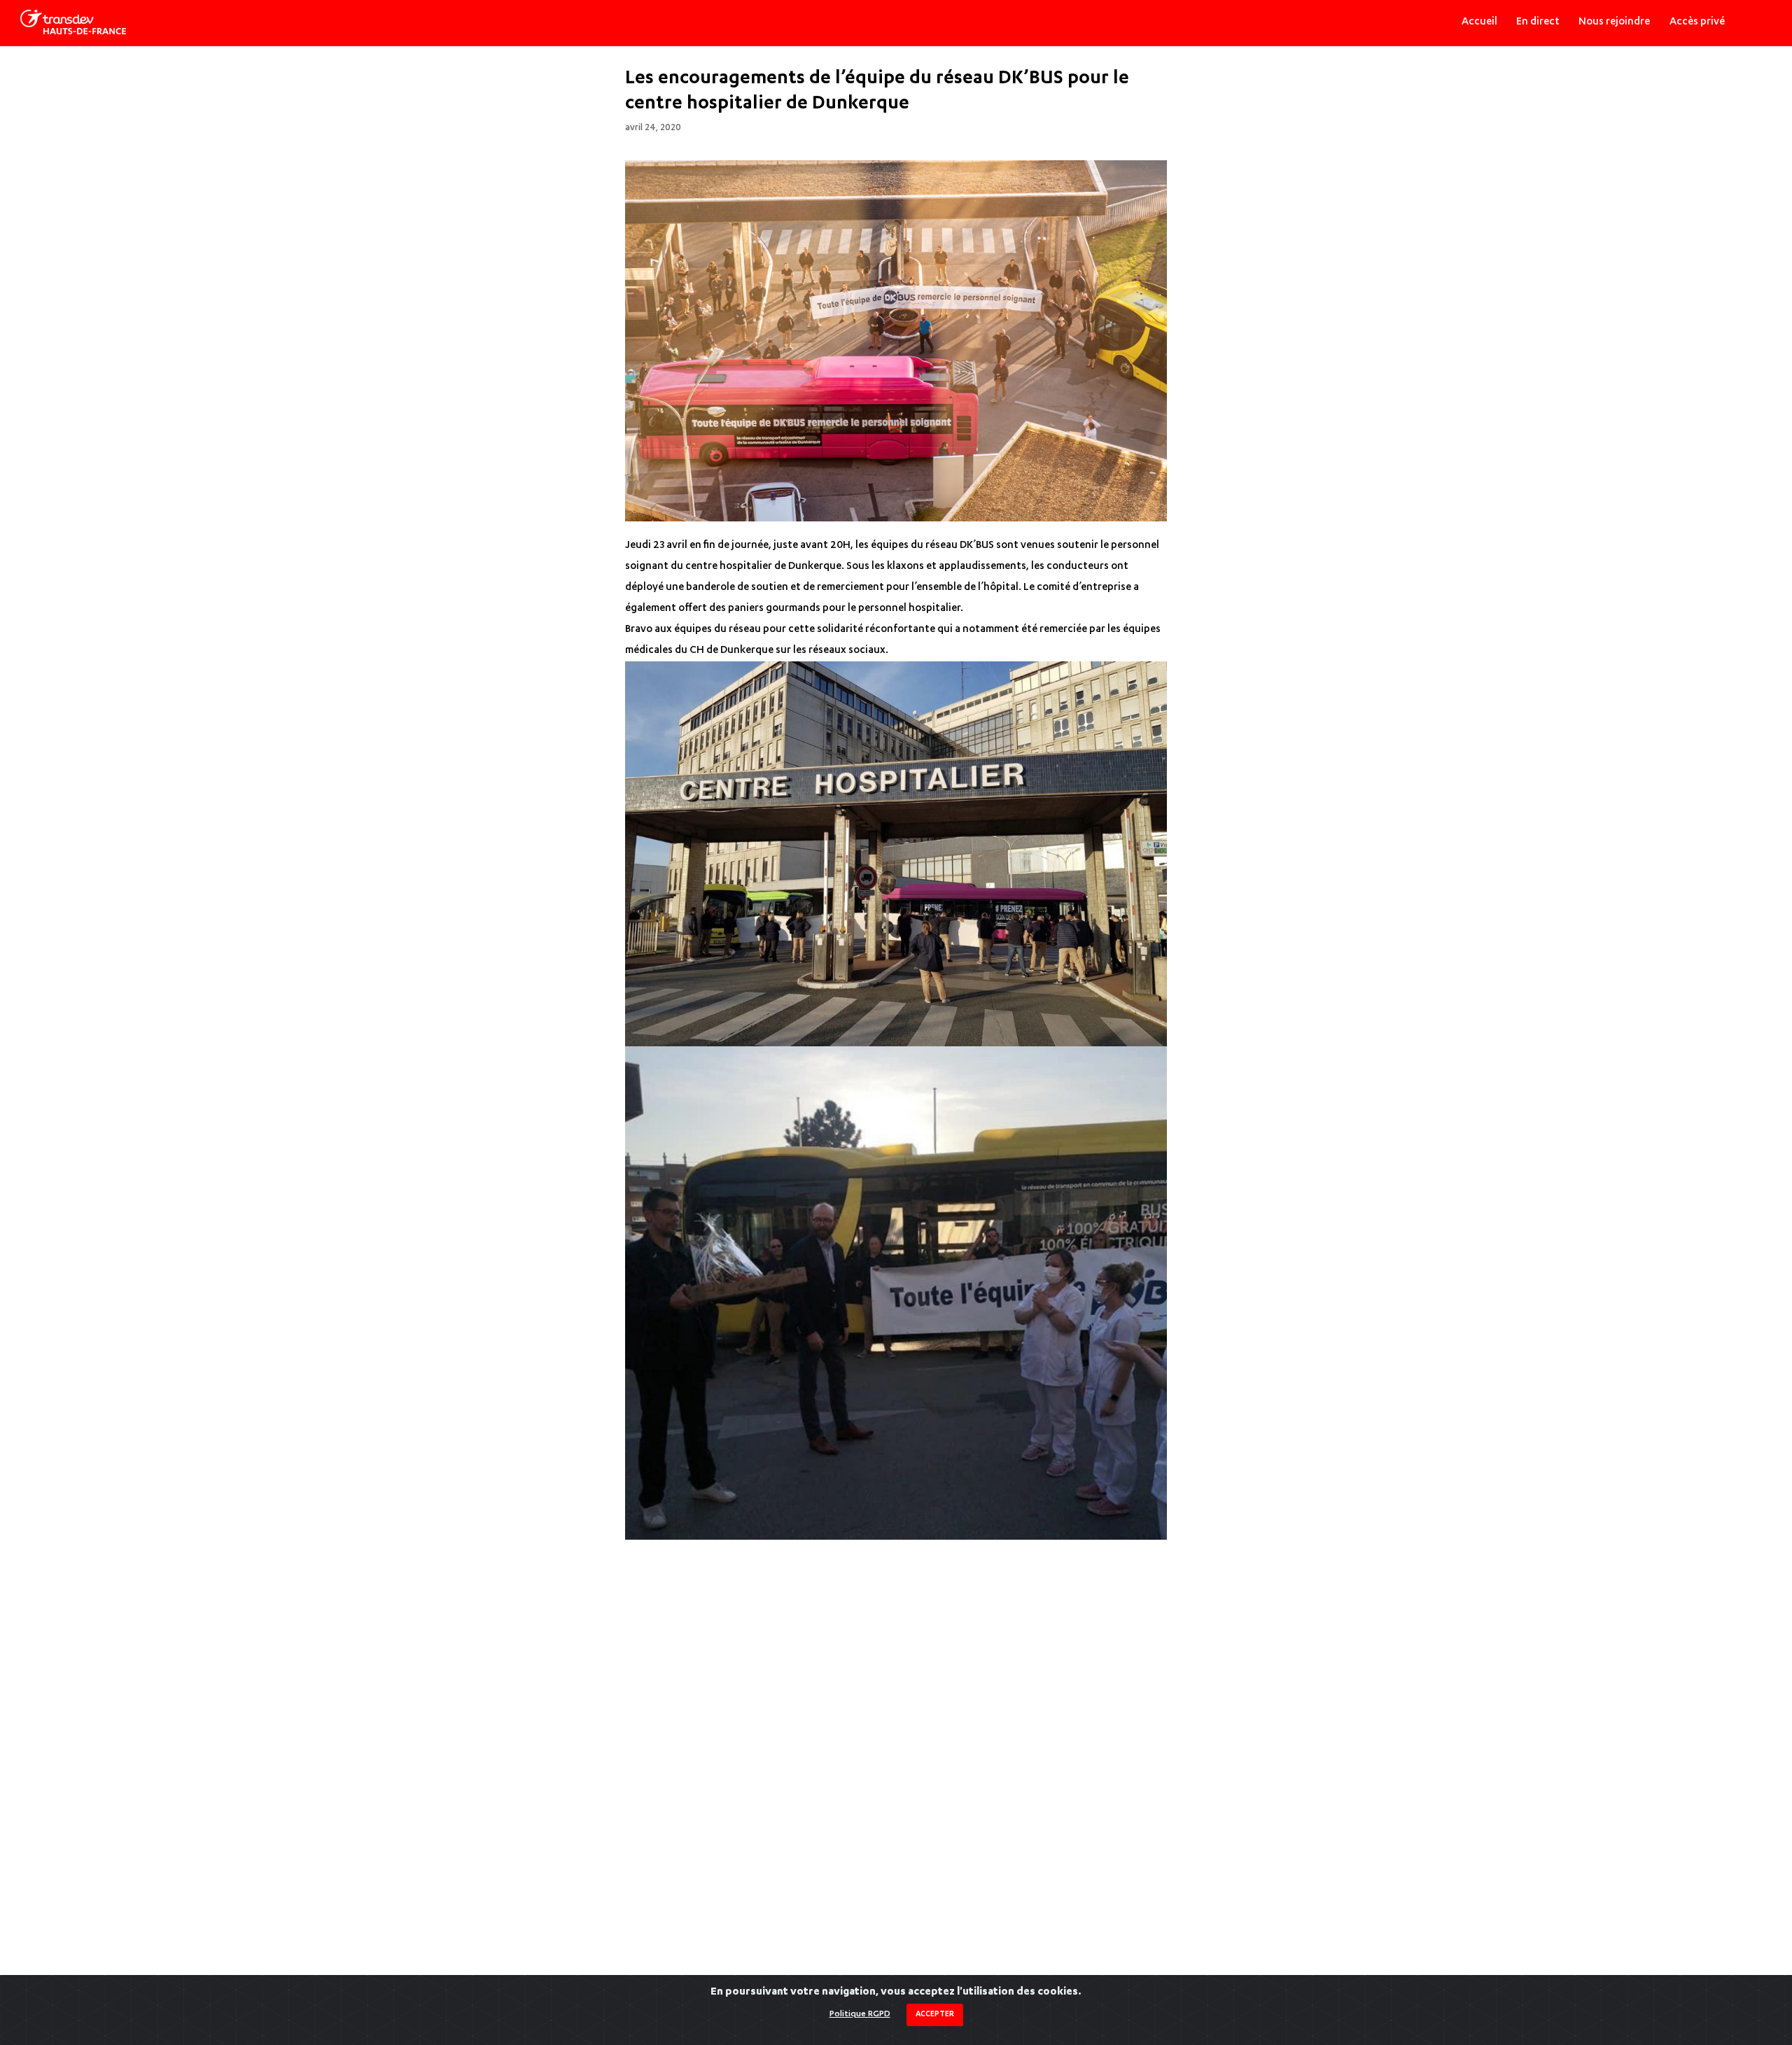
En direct (1538, 22)
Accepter (935, 2015)
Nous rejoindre (1614, 22)
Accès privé (1697, 22)
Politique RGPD (860, 2014)
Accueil (1479, 22)
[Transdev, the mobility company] (73, 22)
